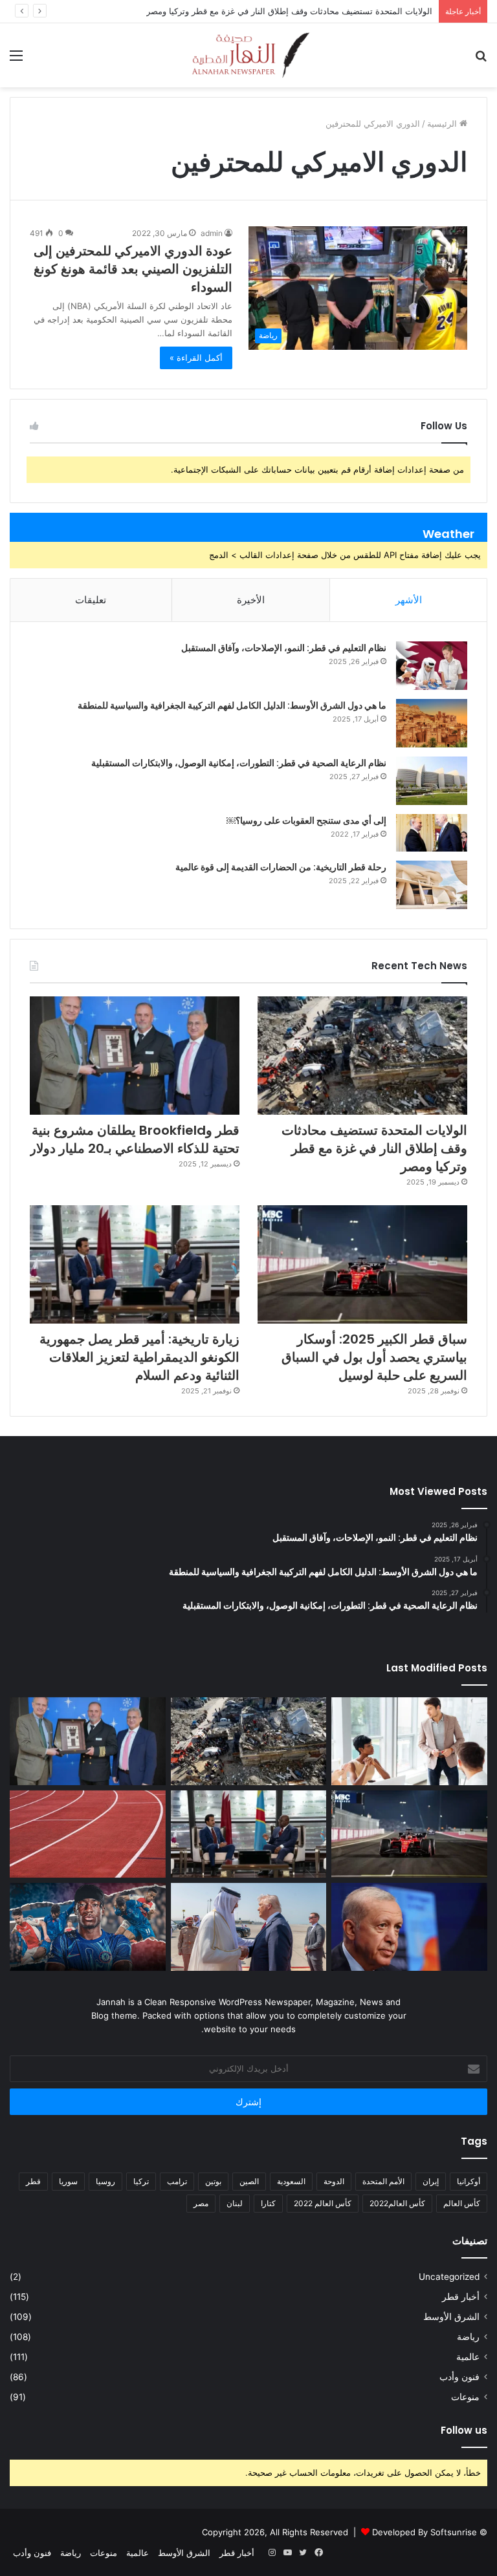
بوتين (213, 2181)
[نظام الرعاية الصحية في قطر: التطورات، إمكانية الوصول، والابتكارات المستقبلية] (432, 781)
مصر (201, 2203)
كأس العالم (462, 2203)
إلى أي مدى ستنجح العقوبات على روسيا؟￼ (306, 821)
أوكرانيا (469, 2181)
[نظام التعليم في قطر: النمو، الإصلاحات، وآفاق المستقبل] (432, 666)
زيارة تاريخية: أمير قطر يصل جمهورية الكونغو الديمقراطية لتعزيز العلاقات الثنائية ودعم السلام (139, 1357)
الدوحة (334, 2181)
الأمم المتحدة (383, 2181)
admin (212, 233)
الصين (249, 2181)
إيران (431, 2181)
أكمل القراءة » (196, 358)
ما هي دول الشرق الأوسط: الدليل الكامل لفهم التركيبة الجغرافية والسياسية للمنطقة (232, 705)
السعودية (291, 2181)
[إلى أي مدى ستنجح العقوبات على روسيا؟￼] (432, 833)
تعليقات (91, 600)
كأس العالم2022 (397, 2203)
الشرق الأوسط (451, 2317)
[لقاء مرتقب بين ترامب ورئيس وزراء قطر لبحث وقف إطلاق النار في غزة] (249, 1927)
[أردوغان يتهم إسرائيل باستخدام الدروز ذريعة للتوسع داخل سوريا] (409, 1927)
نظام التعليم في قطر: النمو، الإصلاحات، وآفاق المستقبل (284, 648)
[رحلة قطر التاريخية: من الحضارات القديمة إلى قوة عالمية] (432, 885)
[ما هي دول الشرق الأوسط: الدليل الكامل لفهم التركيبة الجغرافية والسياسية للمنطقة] (432, 723)
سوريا (68, 2181)
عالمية (468, 2357)
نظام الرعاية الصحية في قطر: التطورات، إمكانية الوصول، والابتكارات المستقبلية (239, 763)
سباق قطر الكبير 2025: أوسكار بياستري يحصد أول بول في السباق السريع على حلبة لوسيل (374, 1357)
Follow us (464, 2430)
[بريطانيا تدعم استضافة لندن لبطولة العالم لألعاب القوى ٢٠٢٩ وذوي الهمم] (88, 1834)
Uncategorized (449, 2277)
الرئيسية (443, 123)
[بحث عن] (481, 60)
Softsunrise (454, 2532)
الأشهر (409, 600)
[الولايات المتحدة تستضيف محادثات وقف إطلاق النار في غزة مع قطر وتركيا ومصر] (362, 1056)
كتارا (268, 2203)
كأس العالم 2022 (323, 2203)
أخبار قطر (461, 2297)
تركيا (141, 2181)
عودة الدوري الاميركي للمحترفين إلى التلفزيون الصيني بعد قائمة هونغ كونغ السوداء (133, 269)
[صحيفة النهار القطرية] (248, 55)
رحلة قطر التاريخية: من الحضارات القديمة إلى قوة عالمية (281, 867)
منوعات (465, 2397)
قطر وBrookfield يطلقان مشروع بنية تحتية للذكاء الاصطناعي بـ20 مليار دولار (135, 1139)
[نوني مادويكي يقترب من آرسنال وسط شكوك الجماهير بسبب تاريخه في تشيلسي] (88, 1927)
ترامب (177, 2181)
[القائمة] (16, 60)
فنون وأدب (459, 2377)
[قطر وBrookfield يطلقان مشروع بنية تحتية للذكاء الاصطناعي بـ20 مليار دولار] (135, 1056)
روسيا (105, 2181)
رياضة (468, 2337)
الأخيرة (251, 600)
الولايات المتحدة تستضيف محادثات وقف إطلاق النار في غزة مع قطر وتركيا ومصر (289, 11)
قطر (33, 2181)
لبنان (235, 2203)
